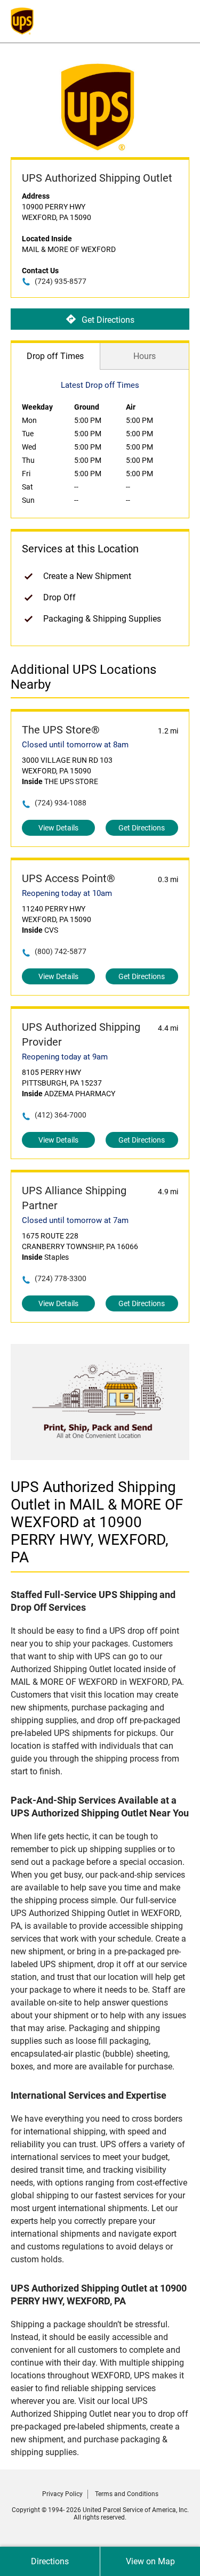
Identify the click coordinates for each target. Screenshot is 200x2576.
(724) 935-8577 (61, 281)
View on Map (150, 2561)
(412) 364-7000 (61, 1115)
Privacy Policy (62, 2494)
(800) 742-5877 (61, 951)
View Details (58, 828)
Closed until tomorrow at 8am (75, 745)
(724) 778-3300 (61, 1278)
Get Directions (108, 319)
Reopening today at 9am (65, 1057)
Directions (50, 2561)
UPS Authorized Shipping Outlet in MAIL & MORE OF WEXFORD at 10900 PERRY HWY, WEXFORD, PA (97, 1522)
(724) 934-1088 (61, 803)
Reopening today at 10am (67, 893)
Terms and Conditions (127, 2494)
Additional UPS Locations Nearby (83, 677)
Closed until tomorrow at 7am (75, 1220)
